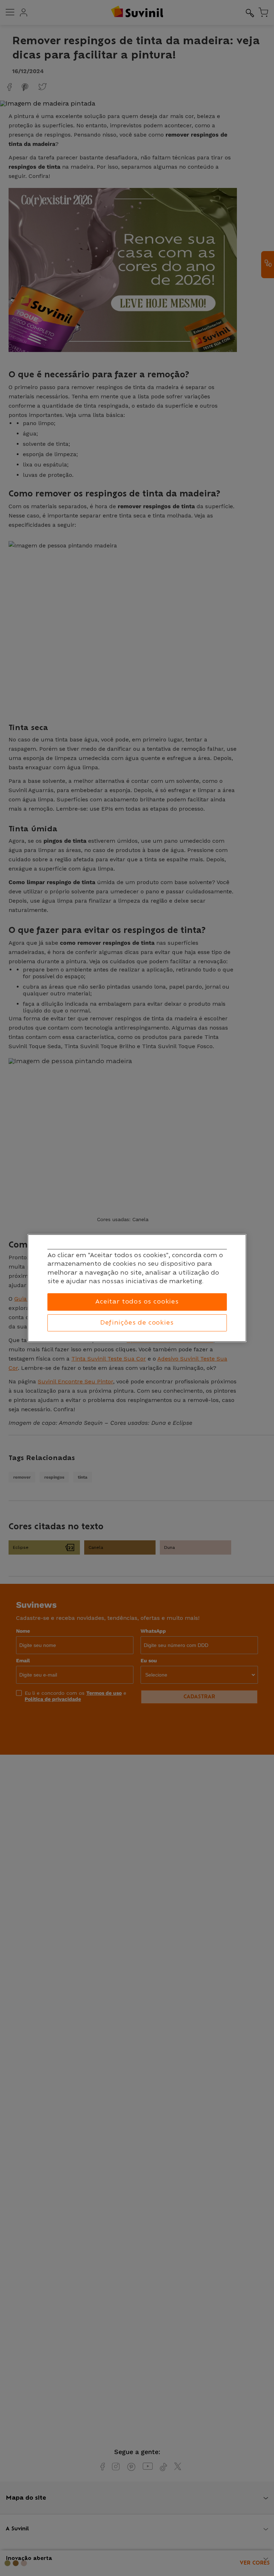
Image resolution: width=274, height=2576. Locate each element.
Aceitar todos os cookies (137, 1302)
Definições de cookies (137, 1323)
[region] (137, 1288)
